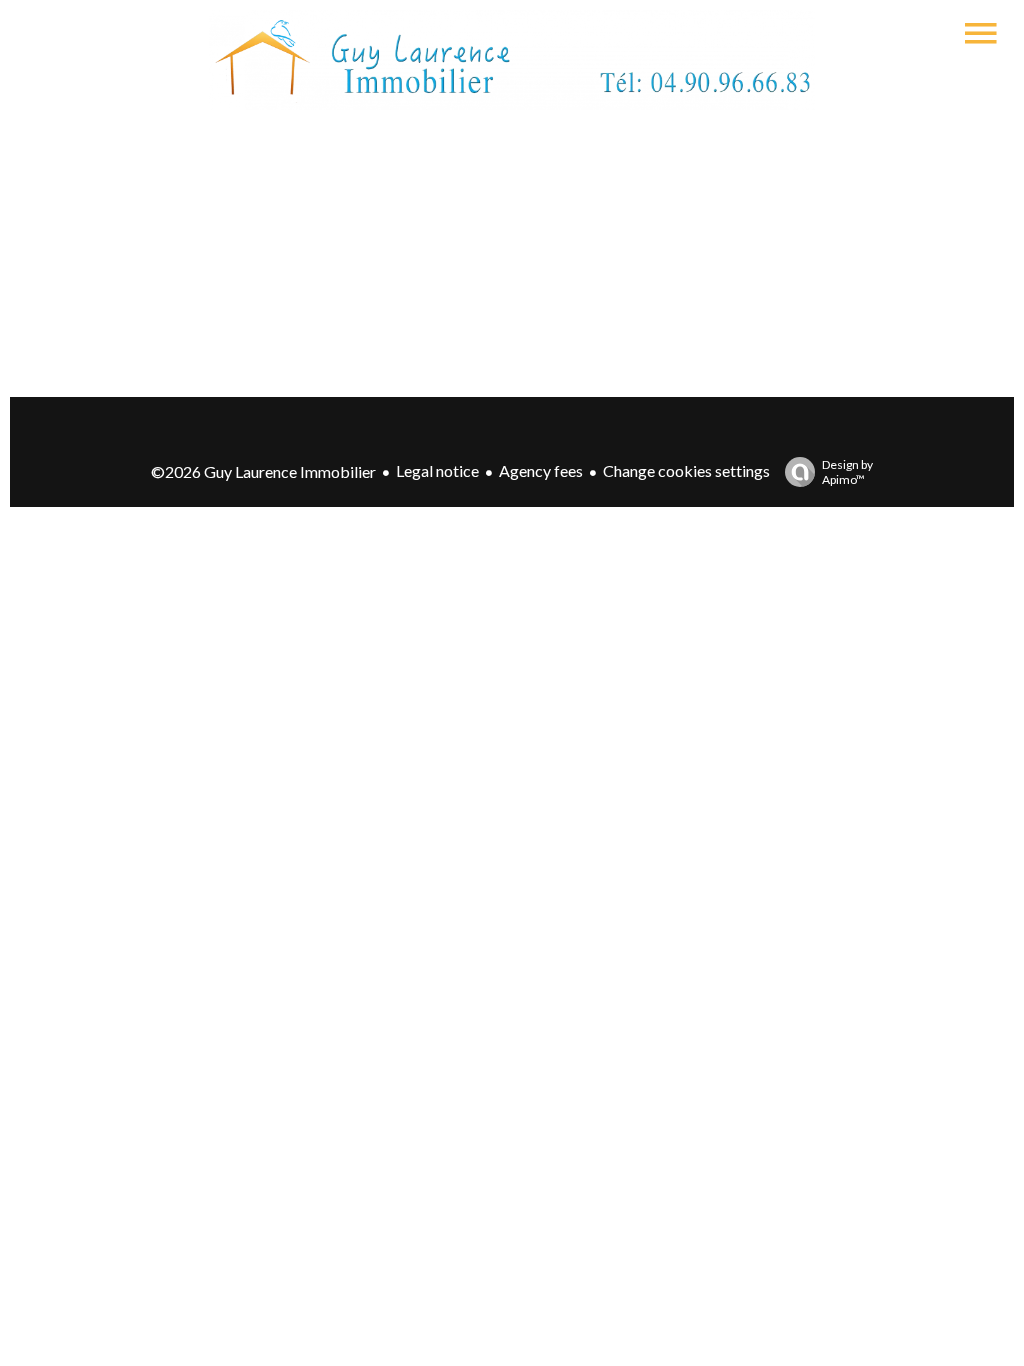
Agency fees (541, 470)
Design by (847, 472)
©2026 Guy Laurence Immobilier (263, 471)
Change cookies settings (686, 470)
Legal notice (437, 470)
